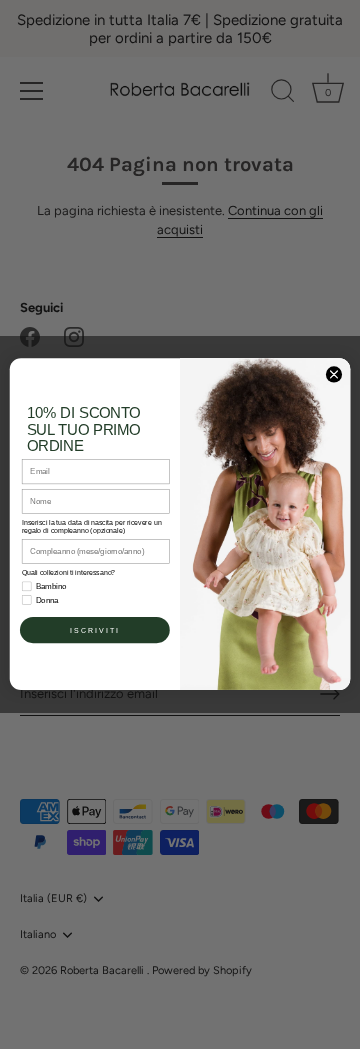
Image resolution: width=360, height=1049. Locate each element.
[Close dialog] (333, 374)
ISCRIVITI (95, 630)
